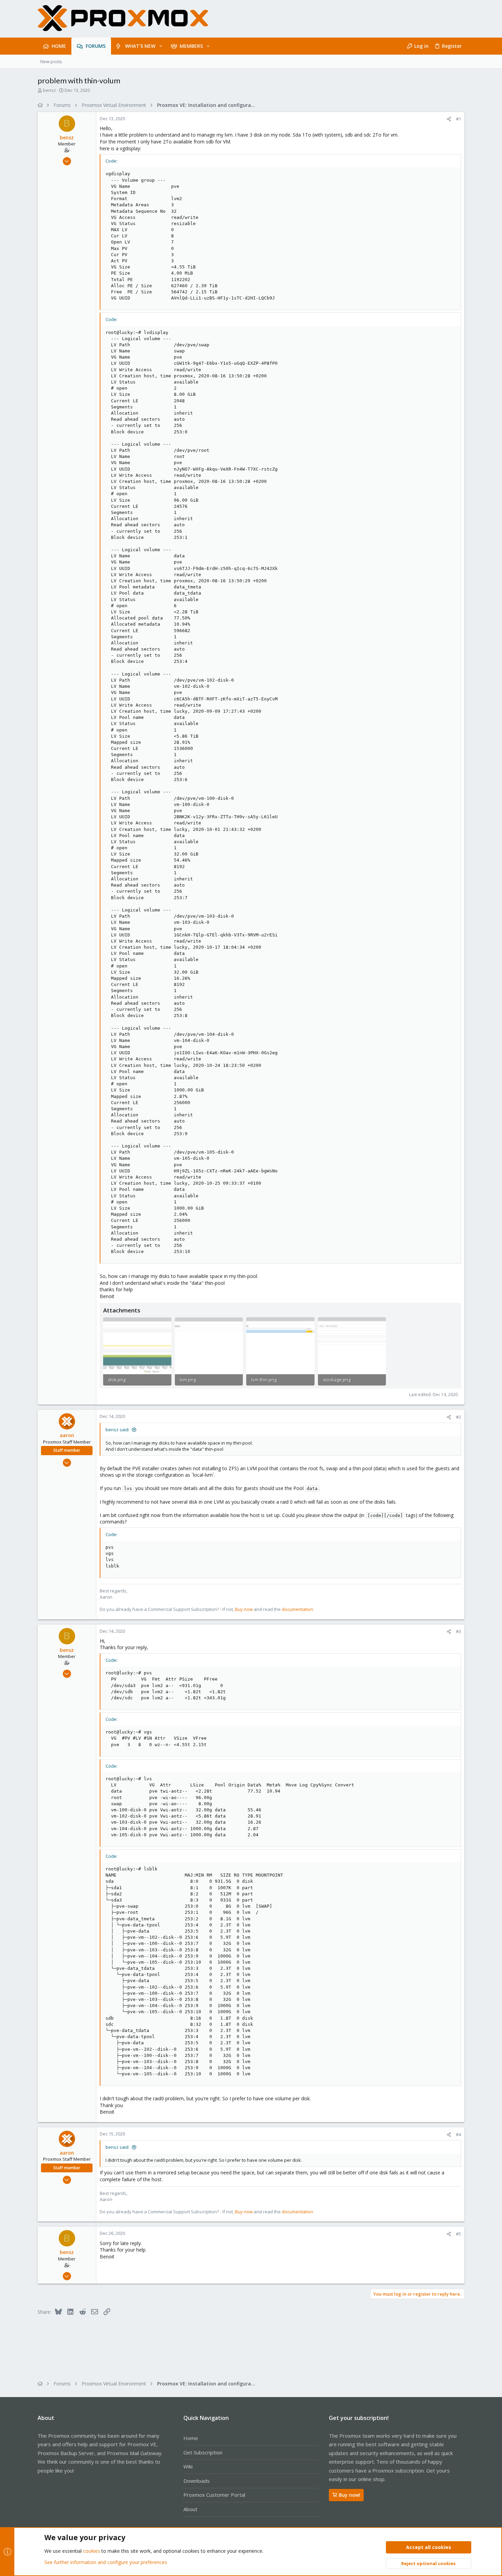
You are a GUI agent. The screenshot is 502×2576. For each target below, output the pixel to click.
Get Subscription (203, 2452)
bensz (50, 90)
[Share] (449, 119)
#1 (458, 119)
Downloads (197, 2481)
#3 (458, 1631)
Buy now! (350, 2495)
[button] (161, 46)
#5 (458, 2234)
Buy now (244, 1609)
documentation (297, 1609)
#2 (458, 1417)
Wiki (188, 2466)
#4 (458, 2134)
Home (191, 2438)
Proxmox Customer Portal (214, 2495)
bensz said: (117, 1430)
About (190, 2509)
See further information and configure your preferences (106, 2562)
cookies (92, 2551)
